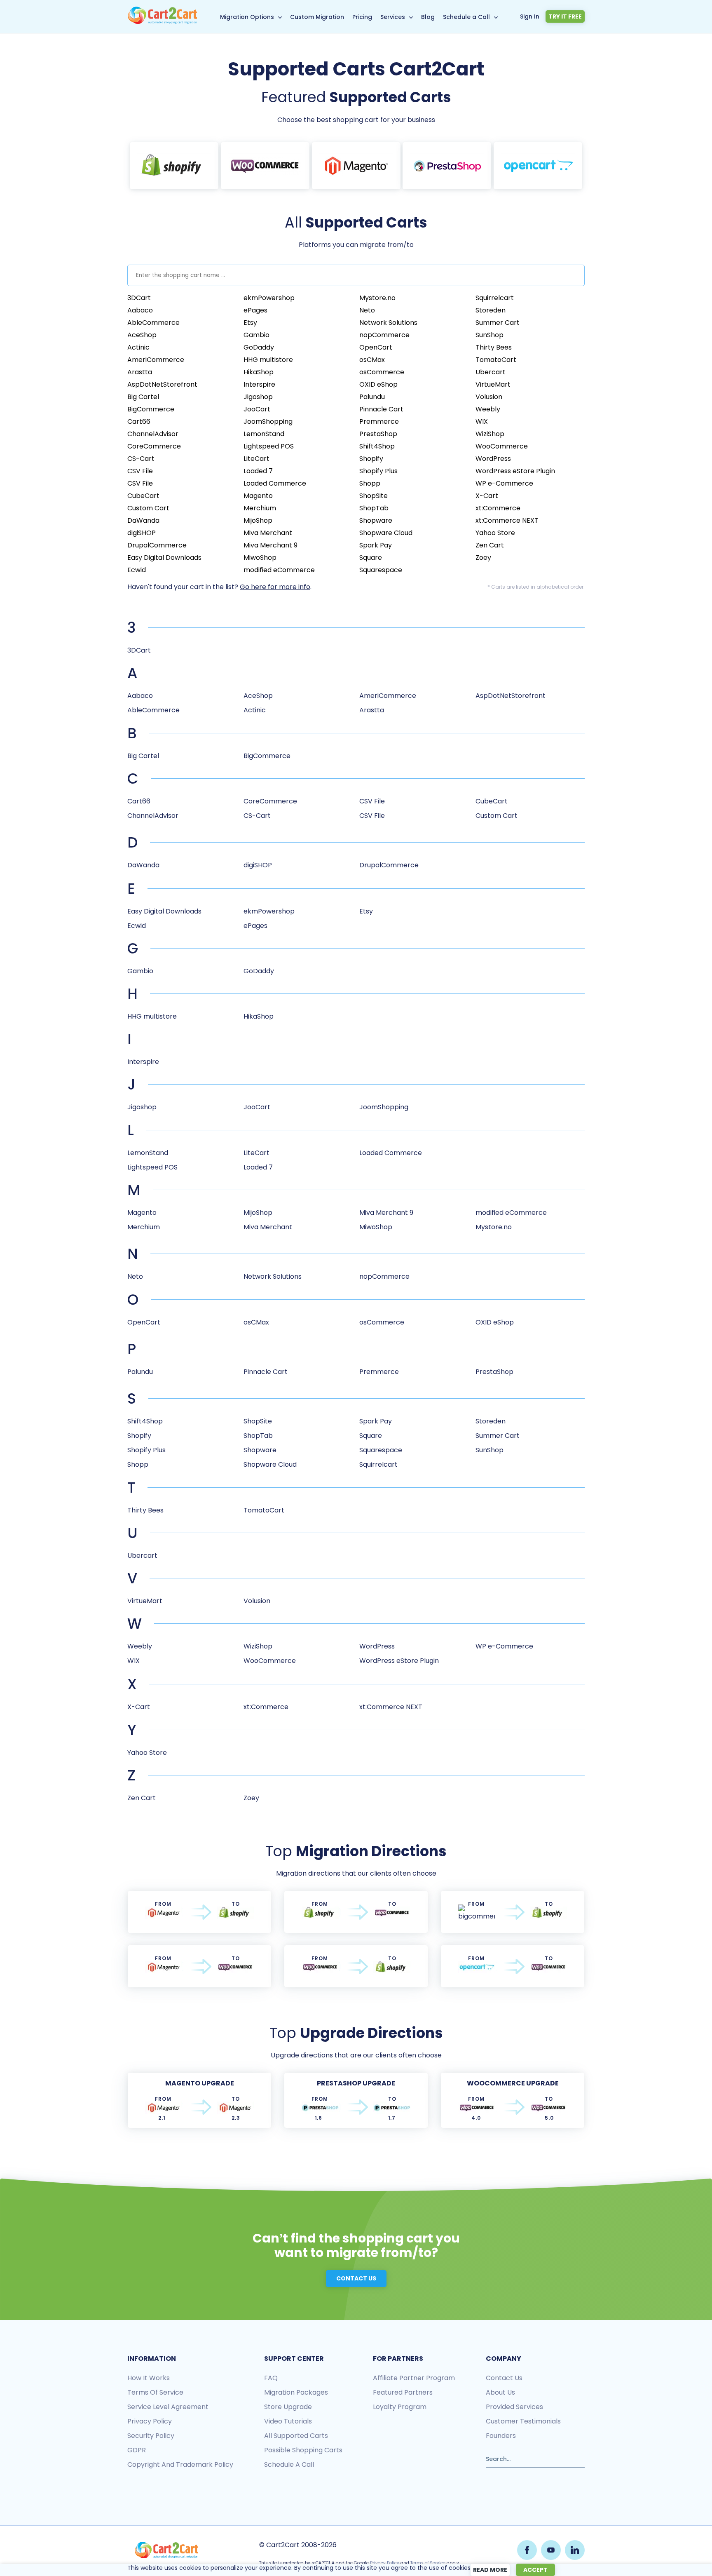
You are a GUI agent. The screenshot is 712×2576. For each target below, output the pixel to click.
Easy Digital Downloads (164, 558)
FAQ (271, 2378)
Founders (501, 2436)
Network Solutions (388, 323)
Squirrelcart (495, 298)
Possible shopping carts (303, 2450)
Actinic (138, 347)
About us (500, 2392)
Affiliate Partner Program (414, 2378)
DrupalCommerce (157, 545)
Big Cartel (143, 397)
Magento (258, 496)
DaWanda (143, 520)
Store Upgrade (288, 2407)
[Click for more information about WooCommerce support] (265, 166)
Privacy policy (150, 2421)
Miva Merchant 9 (271, 545)
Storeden (491, 310)
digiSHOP (142, 533)
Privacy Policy (385, 2563)
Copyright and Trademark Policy (180, 2464)
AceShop (142, 335)
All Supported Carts (296, 2436)
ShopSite (374, 496)
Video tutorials (288, 2421)
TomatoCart (496, 360)
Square (371, 558)
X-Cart (487, 496)
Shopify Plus (378, 471)
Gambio (256, 335)
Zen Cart (490, 545)
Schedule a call (289, 2464)
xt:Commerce (498, 508)
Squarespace (381, 570)
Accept (535, 2570)
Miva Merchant (268, 533)
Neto (367, 310)
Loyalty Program (400, 2407)
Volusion (489, 397)
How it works (149, 2378)
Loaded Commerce (275, 483)
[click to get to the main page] (166, 2550)
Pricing (362, 17)
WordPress (493, 459)
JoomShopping (268, 422)
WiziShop (490, 434)
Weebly (488, 409)
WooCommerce (502, 446)
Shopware (376, 520)
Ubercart (491, 372)
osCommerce (382, 372)
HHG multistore (268, 360)
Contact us (504, 2378)
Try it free (565, 16)
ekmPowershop (269, 298)
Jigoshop (258, 397)
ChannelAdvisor (153, 434)
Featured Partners (403, 2392)
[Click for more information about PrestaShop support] (447, 166)
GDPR (137, 2450)
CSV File (140, 471)
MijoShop (258, 520)
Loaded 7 (258, 471)
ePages (255, 310)
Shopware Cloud (386, 533)
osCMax (372, 360)
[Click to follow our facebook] (527, 2550)
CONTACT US (356, 2278)
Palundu (372, 397)
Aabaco (140, 310)
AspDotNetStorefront (162, 384)
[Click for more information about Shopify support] (174, 166)
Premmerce (379, 422)
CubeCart (143, 496)
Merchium (260, 508)
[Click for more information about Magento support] (356, 166)
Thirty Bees (494, 347)
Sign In (530, 16)
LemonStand (264, 434)
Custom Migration (317, 17)
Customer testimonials (523, 2421)
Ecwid (137, 570)
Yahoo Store (495, 533)
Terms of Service (155, 2392)
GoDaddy (259, 347)
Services (393, 17)
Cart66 (139, 422)
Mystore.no (377, 298)
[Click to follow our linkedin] (575, 2550)
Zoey (483, 558)
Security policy (151, 2436)
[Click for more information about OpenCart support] (538, 166)
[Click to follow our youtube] (551, 2550)
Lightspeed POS (269, 446)
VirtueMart (493, 384)
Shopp (370, 483)
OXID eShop (378, 384)
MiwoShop (260, 558)
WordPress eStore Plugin (515, 471)
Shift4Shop (377, 446)
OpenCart (376, 347)
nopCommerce (384, 335)
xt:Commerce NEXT (507, 520)
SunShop (489, 335)
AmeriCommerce (156, 360)
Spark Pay (376, 545)
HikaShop (259, 372)
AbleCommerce (153, 323)
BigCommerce (151, 409)
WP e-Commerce (504, 483)
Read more (490, 2570)
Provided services (514, 2407)
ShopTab (374, 508)
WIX (482, 422)
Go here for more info (275, 587)
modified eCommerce (279, 570)
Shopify (371, 459)
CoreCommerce (154, 446)
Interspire (259, 384)
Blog (428, 17)
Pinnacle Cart (381, 409)
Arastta (140, 372)
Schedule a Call (466, 17)
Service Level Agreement (168, 2407)
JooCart (257, 409)
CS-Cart (141, 459)
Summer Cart (498, 323)
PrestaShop (378, 434)
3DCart (139, 298)
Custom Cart (148, 508)
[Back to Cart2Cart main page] (162, 22)
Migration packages (296, 2392)
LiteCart (256, 459)
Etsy (250, 323)
